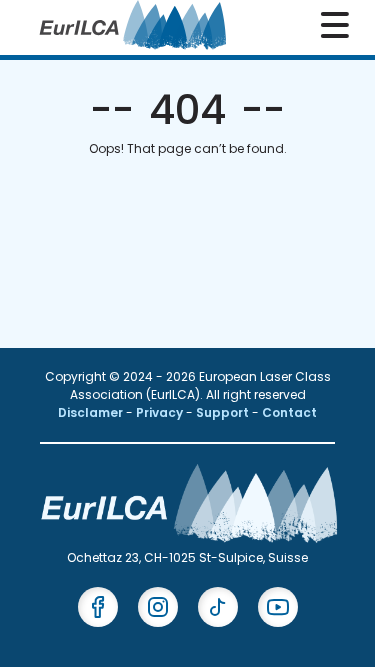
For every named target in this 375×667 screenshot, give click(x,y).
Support (224, 412)
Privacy (161, 412)
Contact (289, 412)
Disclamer (92, 412)
